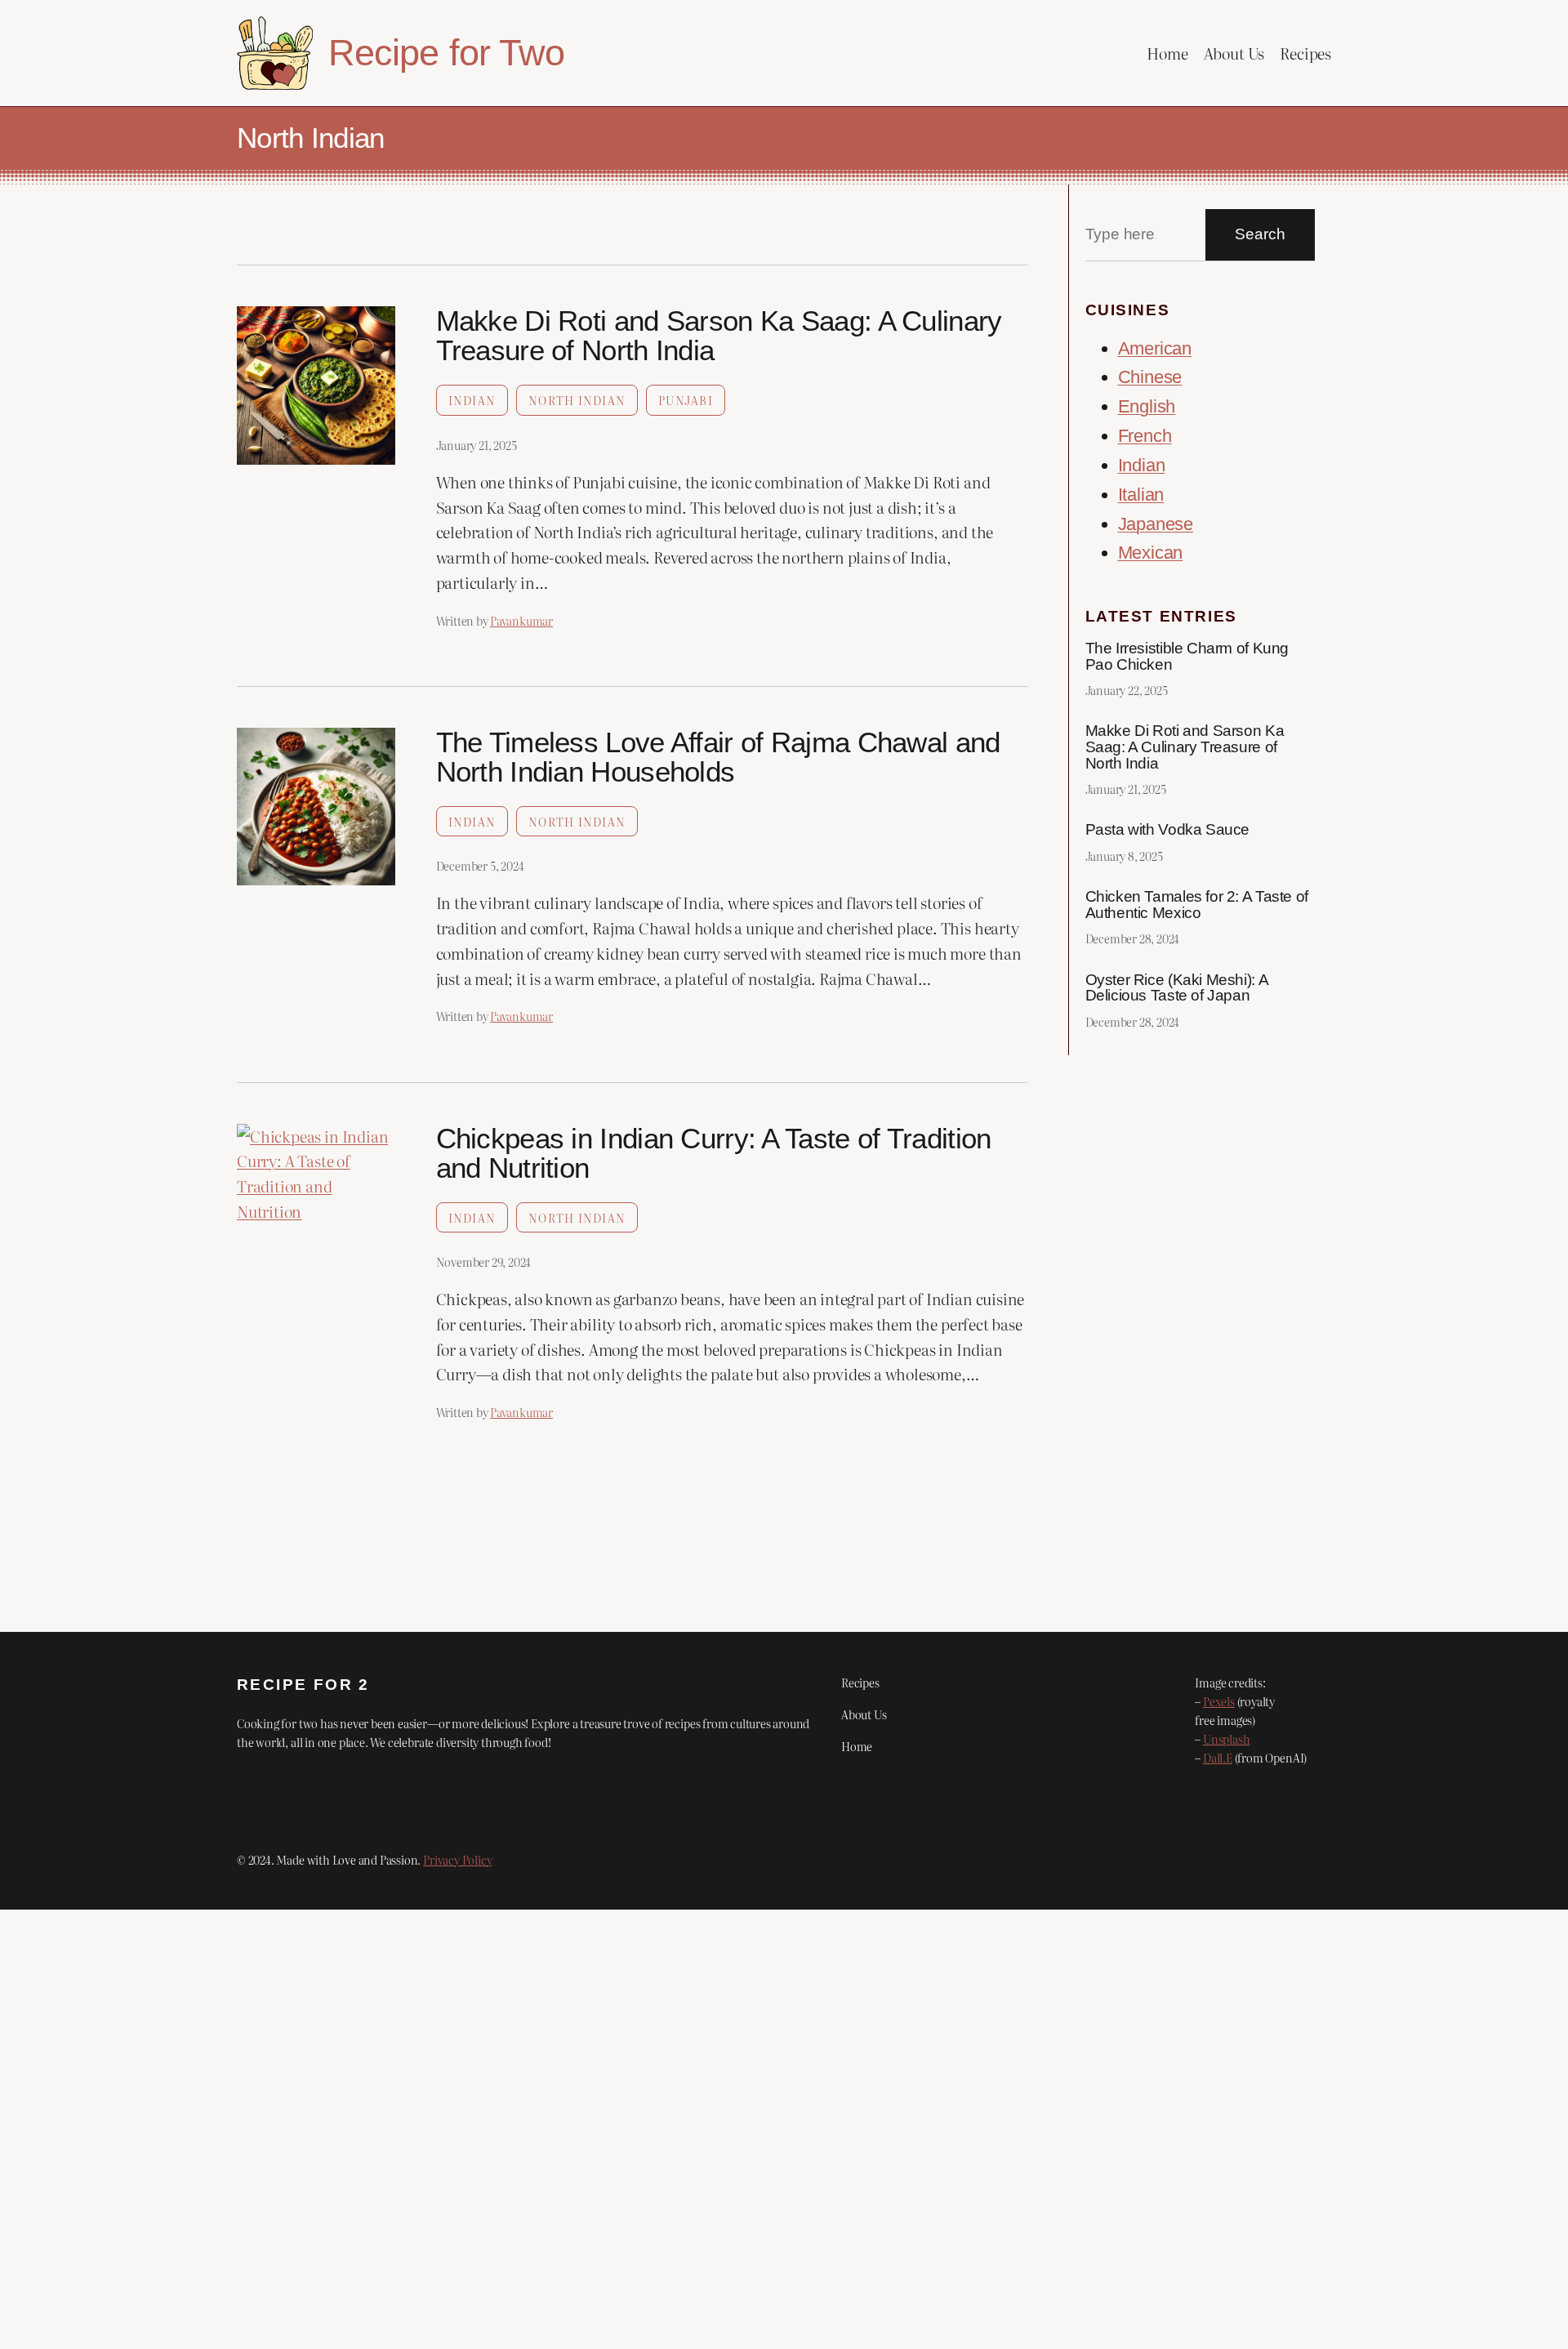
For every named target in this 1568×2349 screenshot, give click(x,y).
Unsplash (1226, 1738)
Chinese (1150, 377)
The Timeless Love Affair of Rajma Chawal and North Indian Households (718, 757)
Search (1260, 234)
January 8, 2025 (1124, 856)
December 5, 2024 (480, 865)
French (1145, 436)
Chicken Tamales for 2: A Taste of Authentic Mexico (1197, 905)
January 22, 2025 (1127, 690)
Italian (1141, 495)
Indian (472, 400)
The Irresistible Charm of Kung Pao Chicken (1187, 656)
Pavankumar (521, 620)
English (1147, 406)
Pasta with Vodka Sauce (1168, 830)
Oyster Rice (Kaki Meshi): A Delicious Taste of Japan (1177, 988)
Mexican (1151, 553)
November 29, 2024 (484, 1261)
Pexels (1219, 1701)
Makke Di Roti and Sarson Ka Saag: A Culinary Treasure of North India (719, 336)
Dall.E (1218, 1757)
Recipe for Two (446, 52)
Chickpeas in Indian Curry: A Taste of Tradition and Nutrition (714, 1153)
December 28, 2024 (1133, 938)
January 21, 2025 (477, 445)
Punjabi (686, 400)
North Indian (577, 400)
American (1155, 348)
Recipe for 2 (303, 1685)
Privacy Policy (457, 1859)
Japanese (1156, 524)
